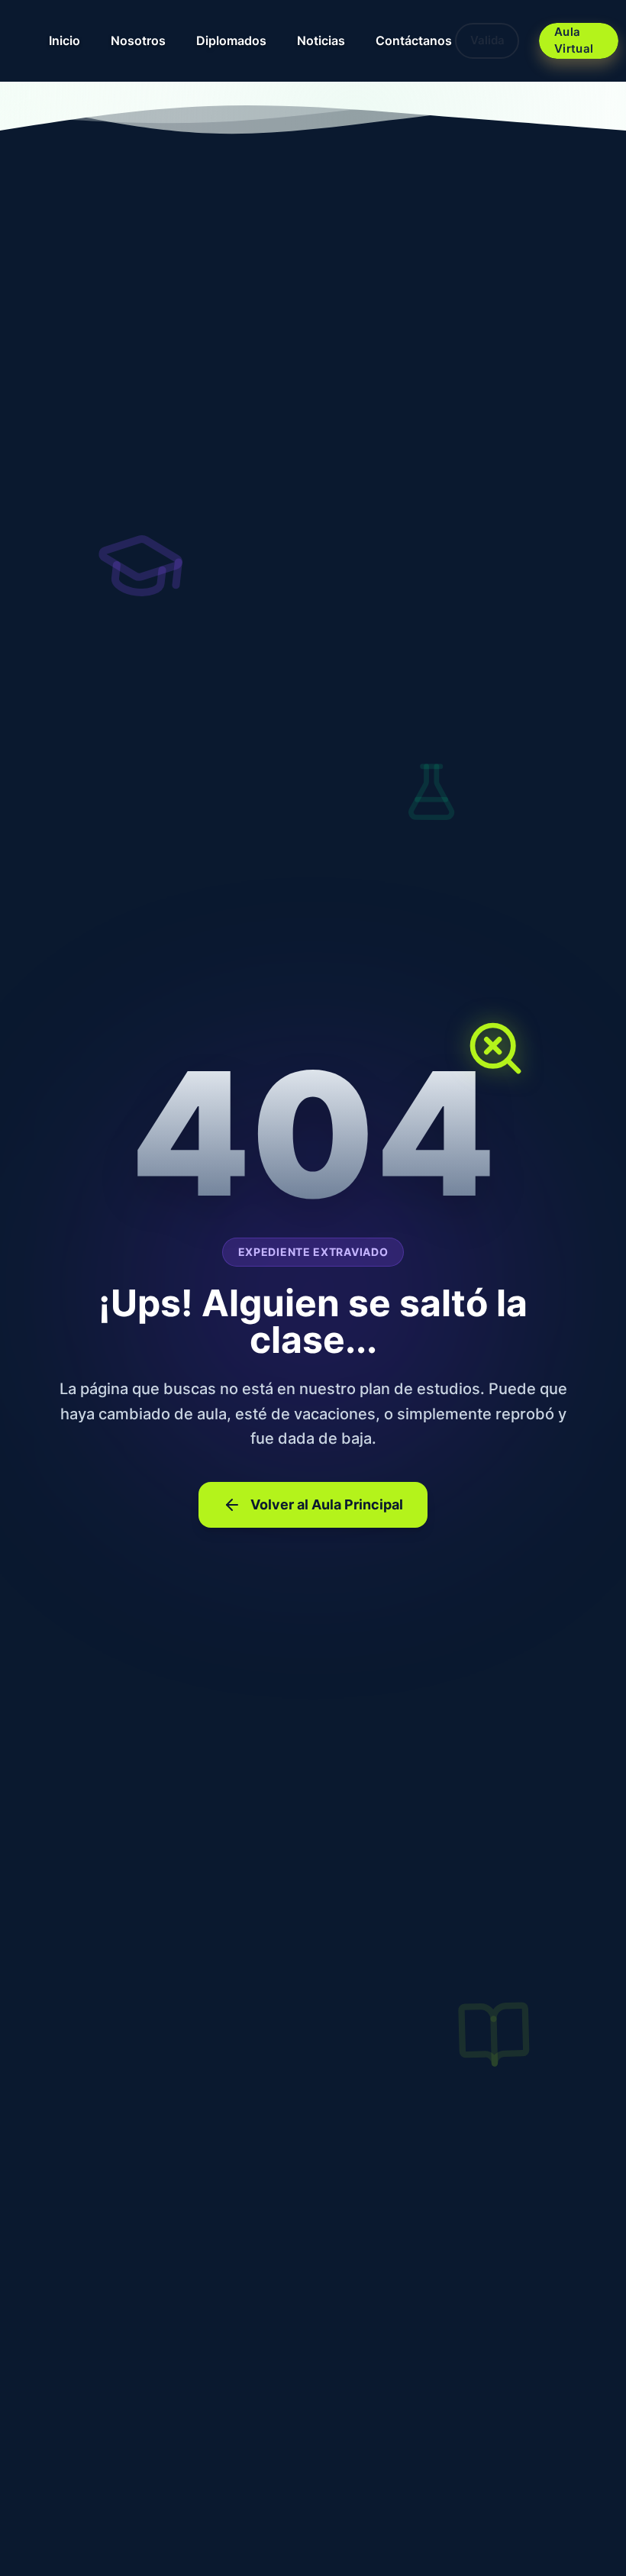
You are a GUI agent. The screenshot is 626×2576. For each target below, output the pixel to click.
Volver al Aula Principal (327, 1504)
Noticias (321, 40)
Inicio (65, 40)
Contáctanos (414, 40)
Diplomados (231, 40)
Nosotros (138, 40)
